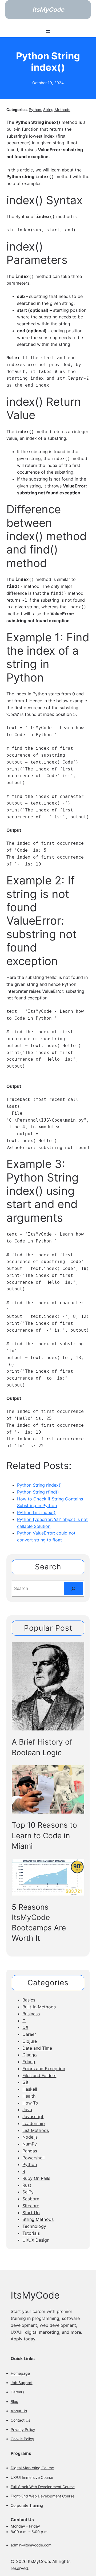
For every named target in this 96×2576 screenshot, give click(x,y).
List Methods (36, 2130)
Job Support (22, 2383)
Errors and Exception (44, 2069)
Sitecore (31, 2206)
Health (29, 2096)
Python (35, 110)
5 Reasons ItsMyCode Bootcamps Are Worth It (39, 1923)
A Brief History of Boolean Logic (42, 1747)
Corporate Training (27, 2505)
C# (25, 2027)
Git (25, 2082)
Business (31, 2014)
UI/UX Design (36, 2240)
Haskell (30, 2089)
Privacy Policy (23, 2429)
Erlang (29, 2062)
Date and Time (37, 2048)
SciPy (28, 2192)
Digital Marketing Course (32, 2468)
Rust (27, 2185)
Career (29, 2034)
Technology (34, 2226)
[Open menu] (48, 31)
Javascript (33, 2116)
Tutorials (31, 2233)
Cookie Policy (22, 2439)
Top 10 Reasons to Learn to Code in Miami (44, 1835)
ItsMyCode (48, 9)
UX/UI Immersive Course (32, 2477)
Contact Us (20, 2420)
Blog (15, 2401)
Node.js (30, 2137)
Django (30, 2055)
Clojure (30, 2041)
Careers (17, 2392)
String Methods (57, 110)
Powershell (33, 2158)
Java (27, 2110)
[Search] (73, 1588)
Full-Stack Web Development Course (43, 2487)
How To (30, 2103)
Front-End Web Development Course (43, 2496)
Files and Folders (39, 2075)
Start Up (31, 2213)
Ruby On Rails (36, 2178)
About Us (19, 2411)
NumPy (30, 2144)
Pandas (30, 2151)
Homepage (20, 2373)
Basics (29, 2000)
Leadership (34, 2123)
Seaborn (31, 2199)
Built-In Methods (39, 2007)
